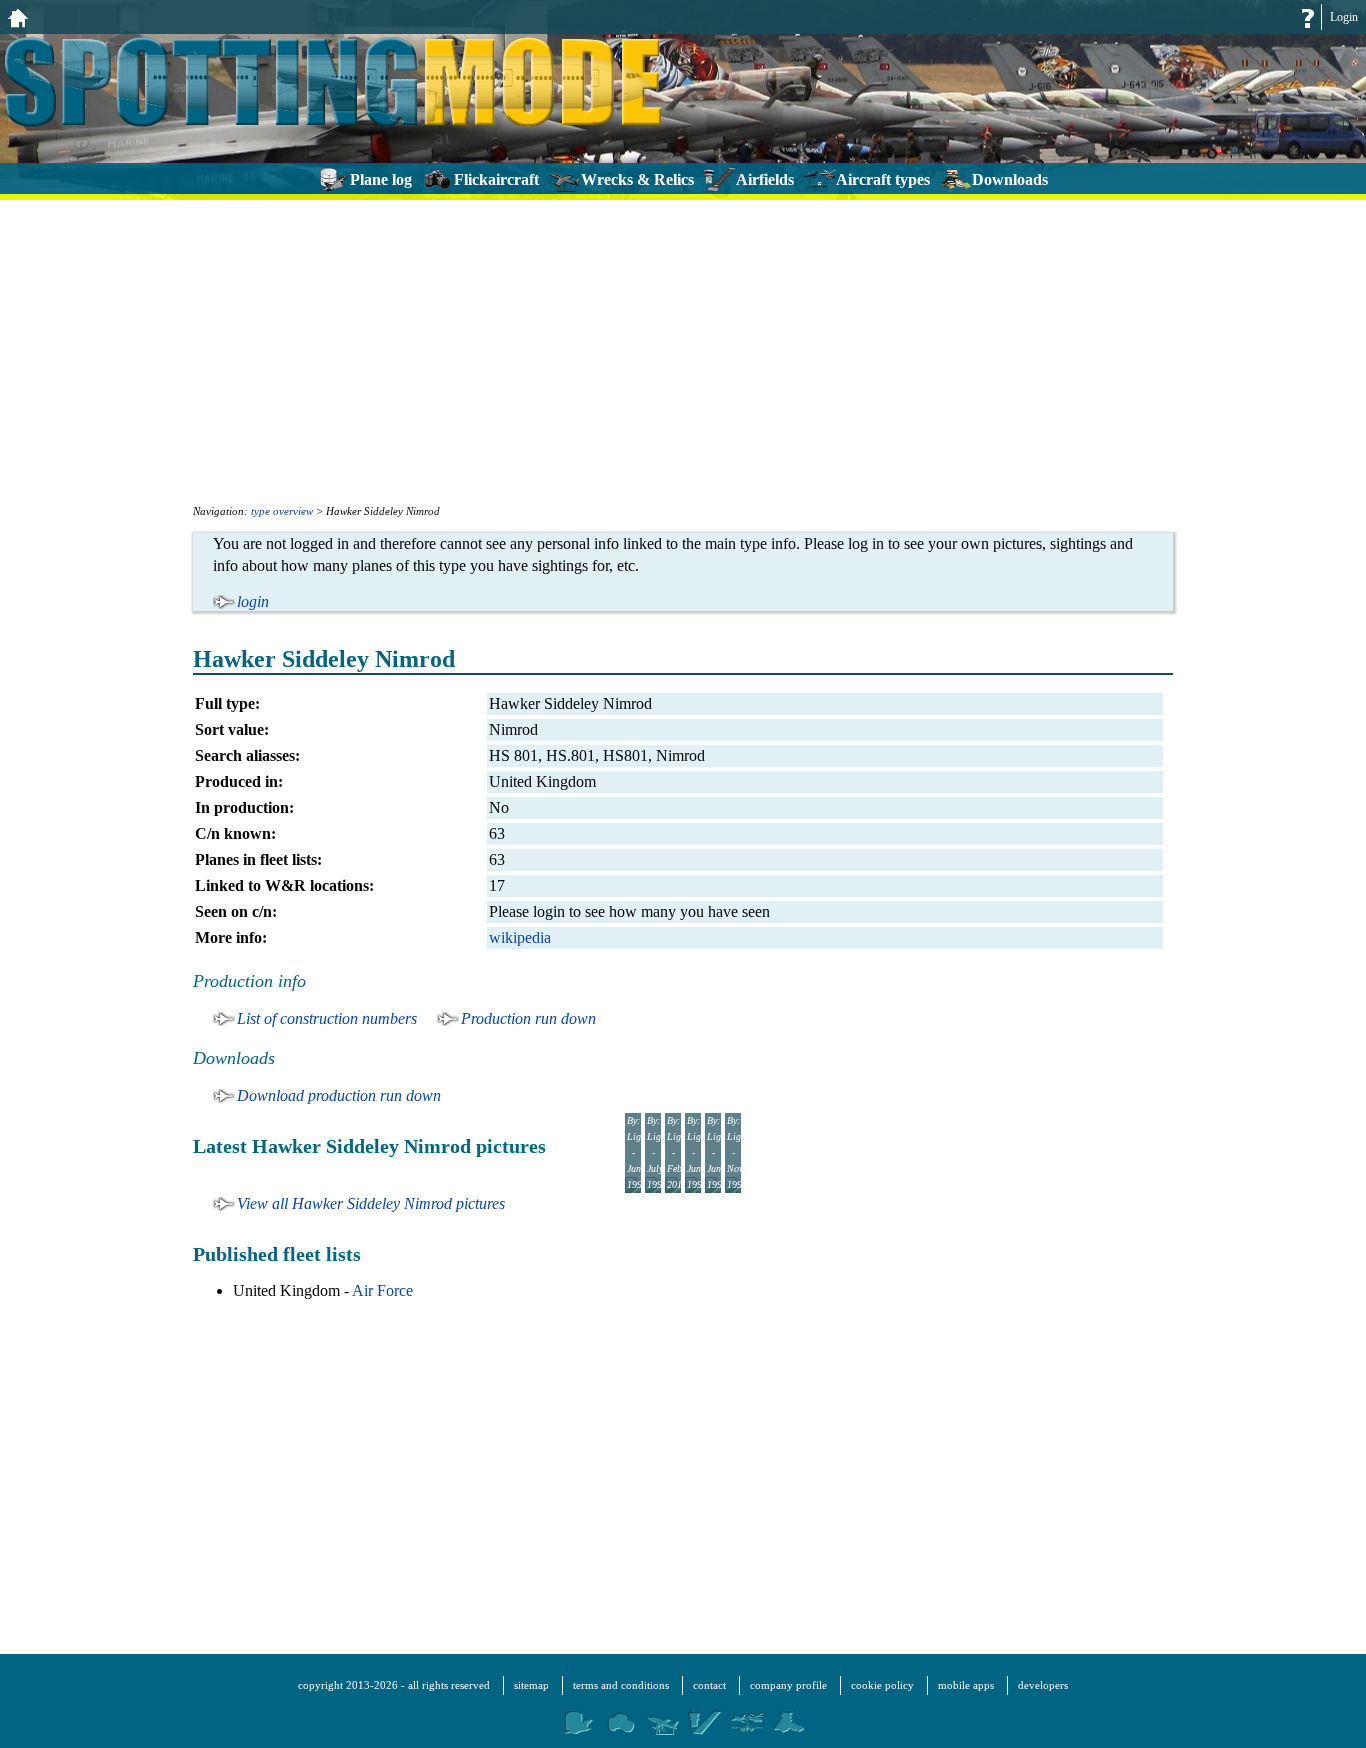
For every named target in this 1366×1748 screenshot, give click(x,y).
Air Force (382, 1290)
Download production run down (339, 1095)
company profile (788, 1685)
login (253, 601)
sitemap (531, 1685)
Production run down (528, 1018)
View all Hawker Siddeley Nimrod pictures (371, 1203)
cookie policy (882, 1685)
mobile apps (966, 1685)
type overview (282, 511)
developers (1043, 1685)
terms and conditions (621, 1685)
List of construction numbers (327, 1018)
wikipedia (520, 937)
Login (1344, 17)
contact (709, 1685)
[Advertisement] (683, 350)
